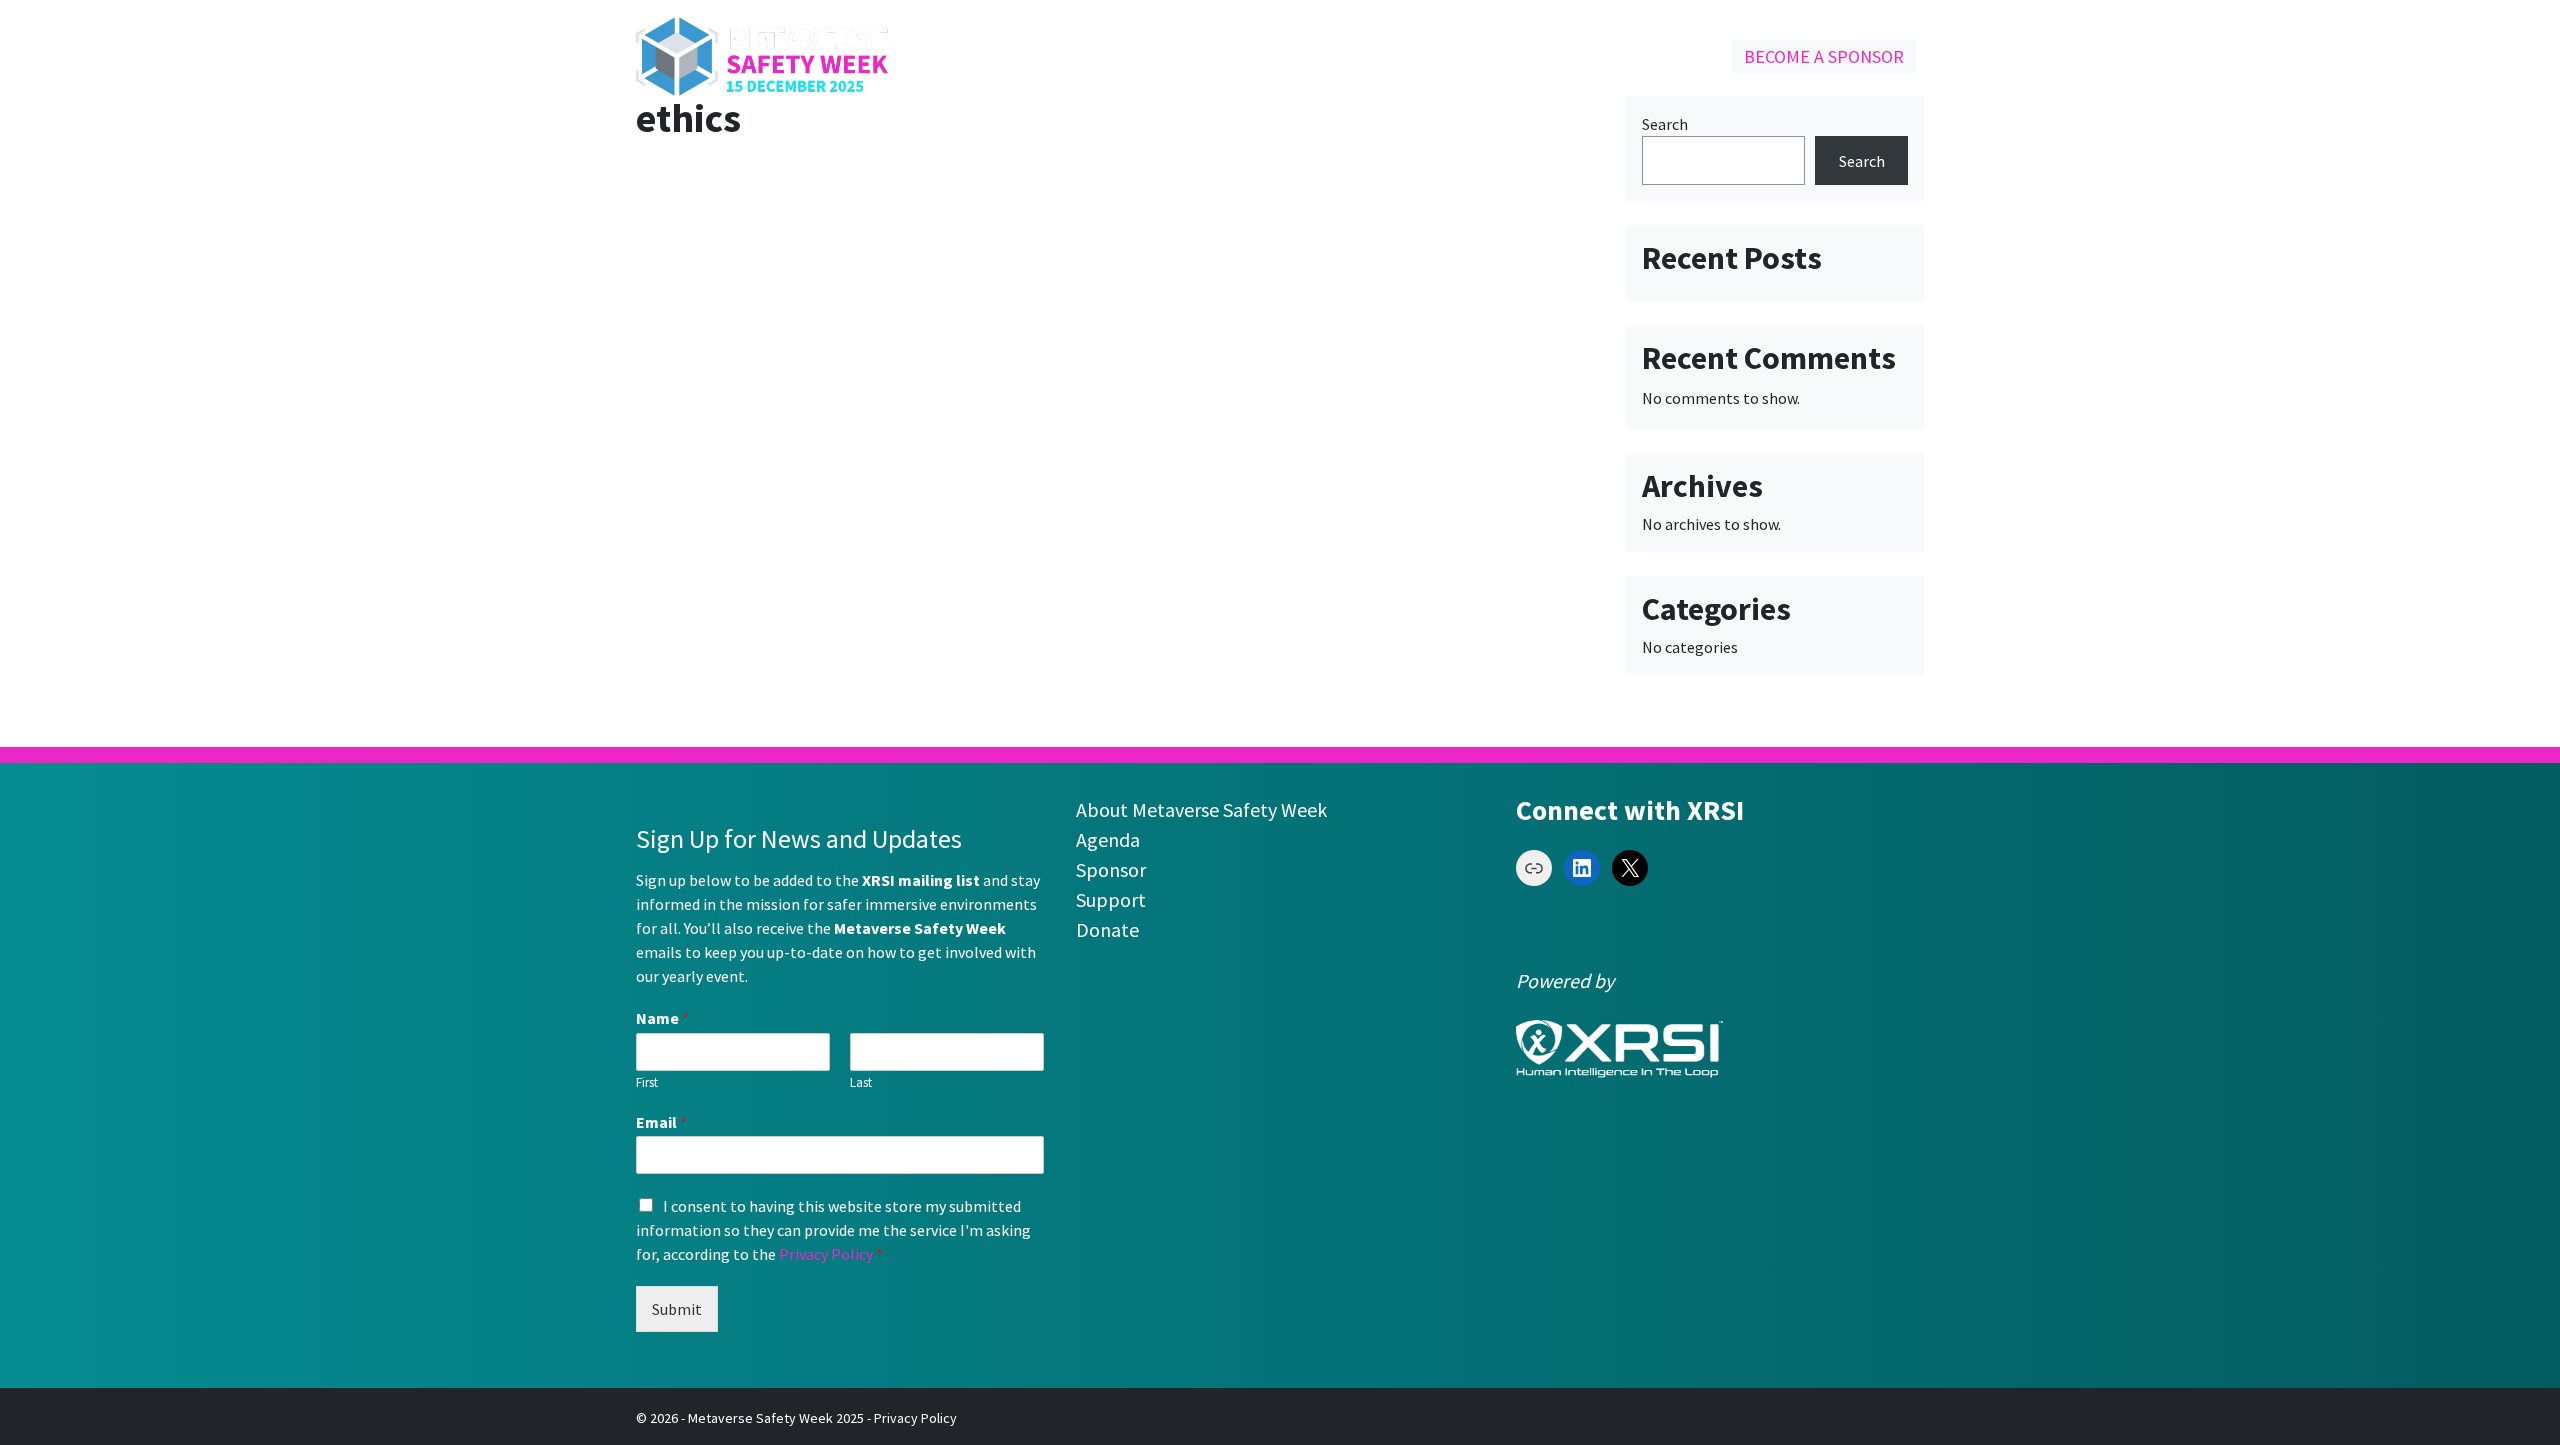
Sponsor (1111, 869)
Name (662, 1018)
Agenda (1108, 839)
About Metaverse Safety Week (1201, 809)
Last (861, 1083)
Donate (1107, 929)
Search (1665, 124)
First (647, 1083)
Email (661, 1122)
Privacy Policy (826, 1254)
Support (1111, 899)
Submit (677, 1309)
